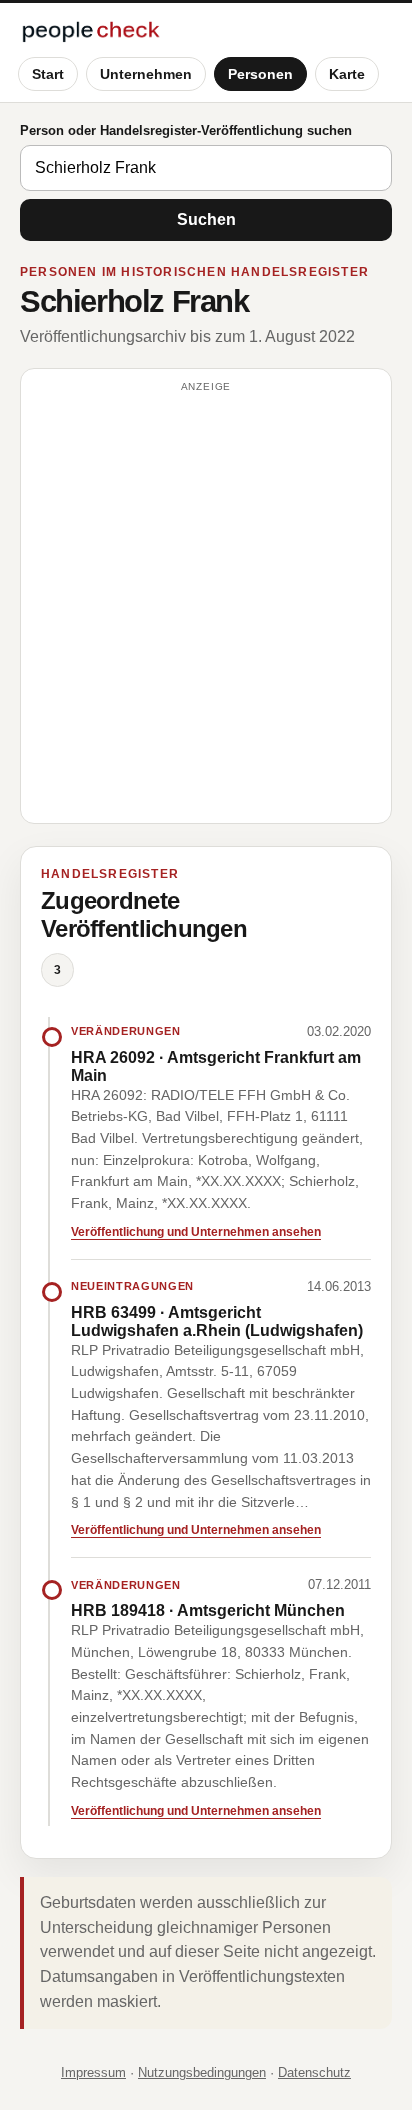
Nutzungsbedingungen (202, 2072)
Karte (347, 74)
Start (48, 74)
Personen (260, 74)
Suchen (206, 219)
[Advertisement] (206, 605)
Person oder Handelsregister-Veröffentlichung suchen (186, 130)
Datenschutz (314, 2072)
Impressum (93, 2072)
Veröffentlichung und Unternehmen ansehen (196, 1232)
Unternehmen (146, 74)
